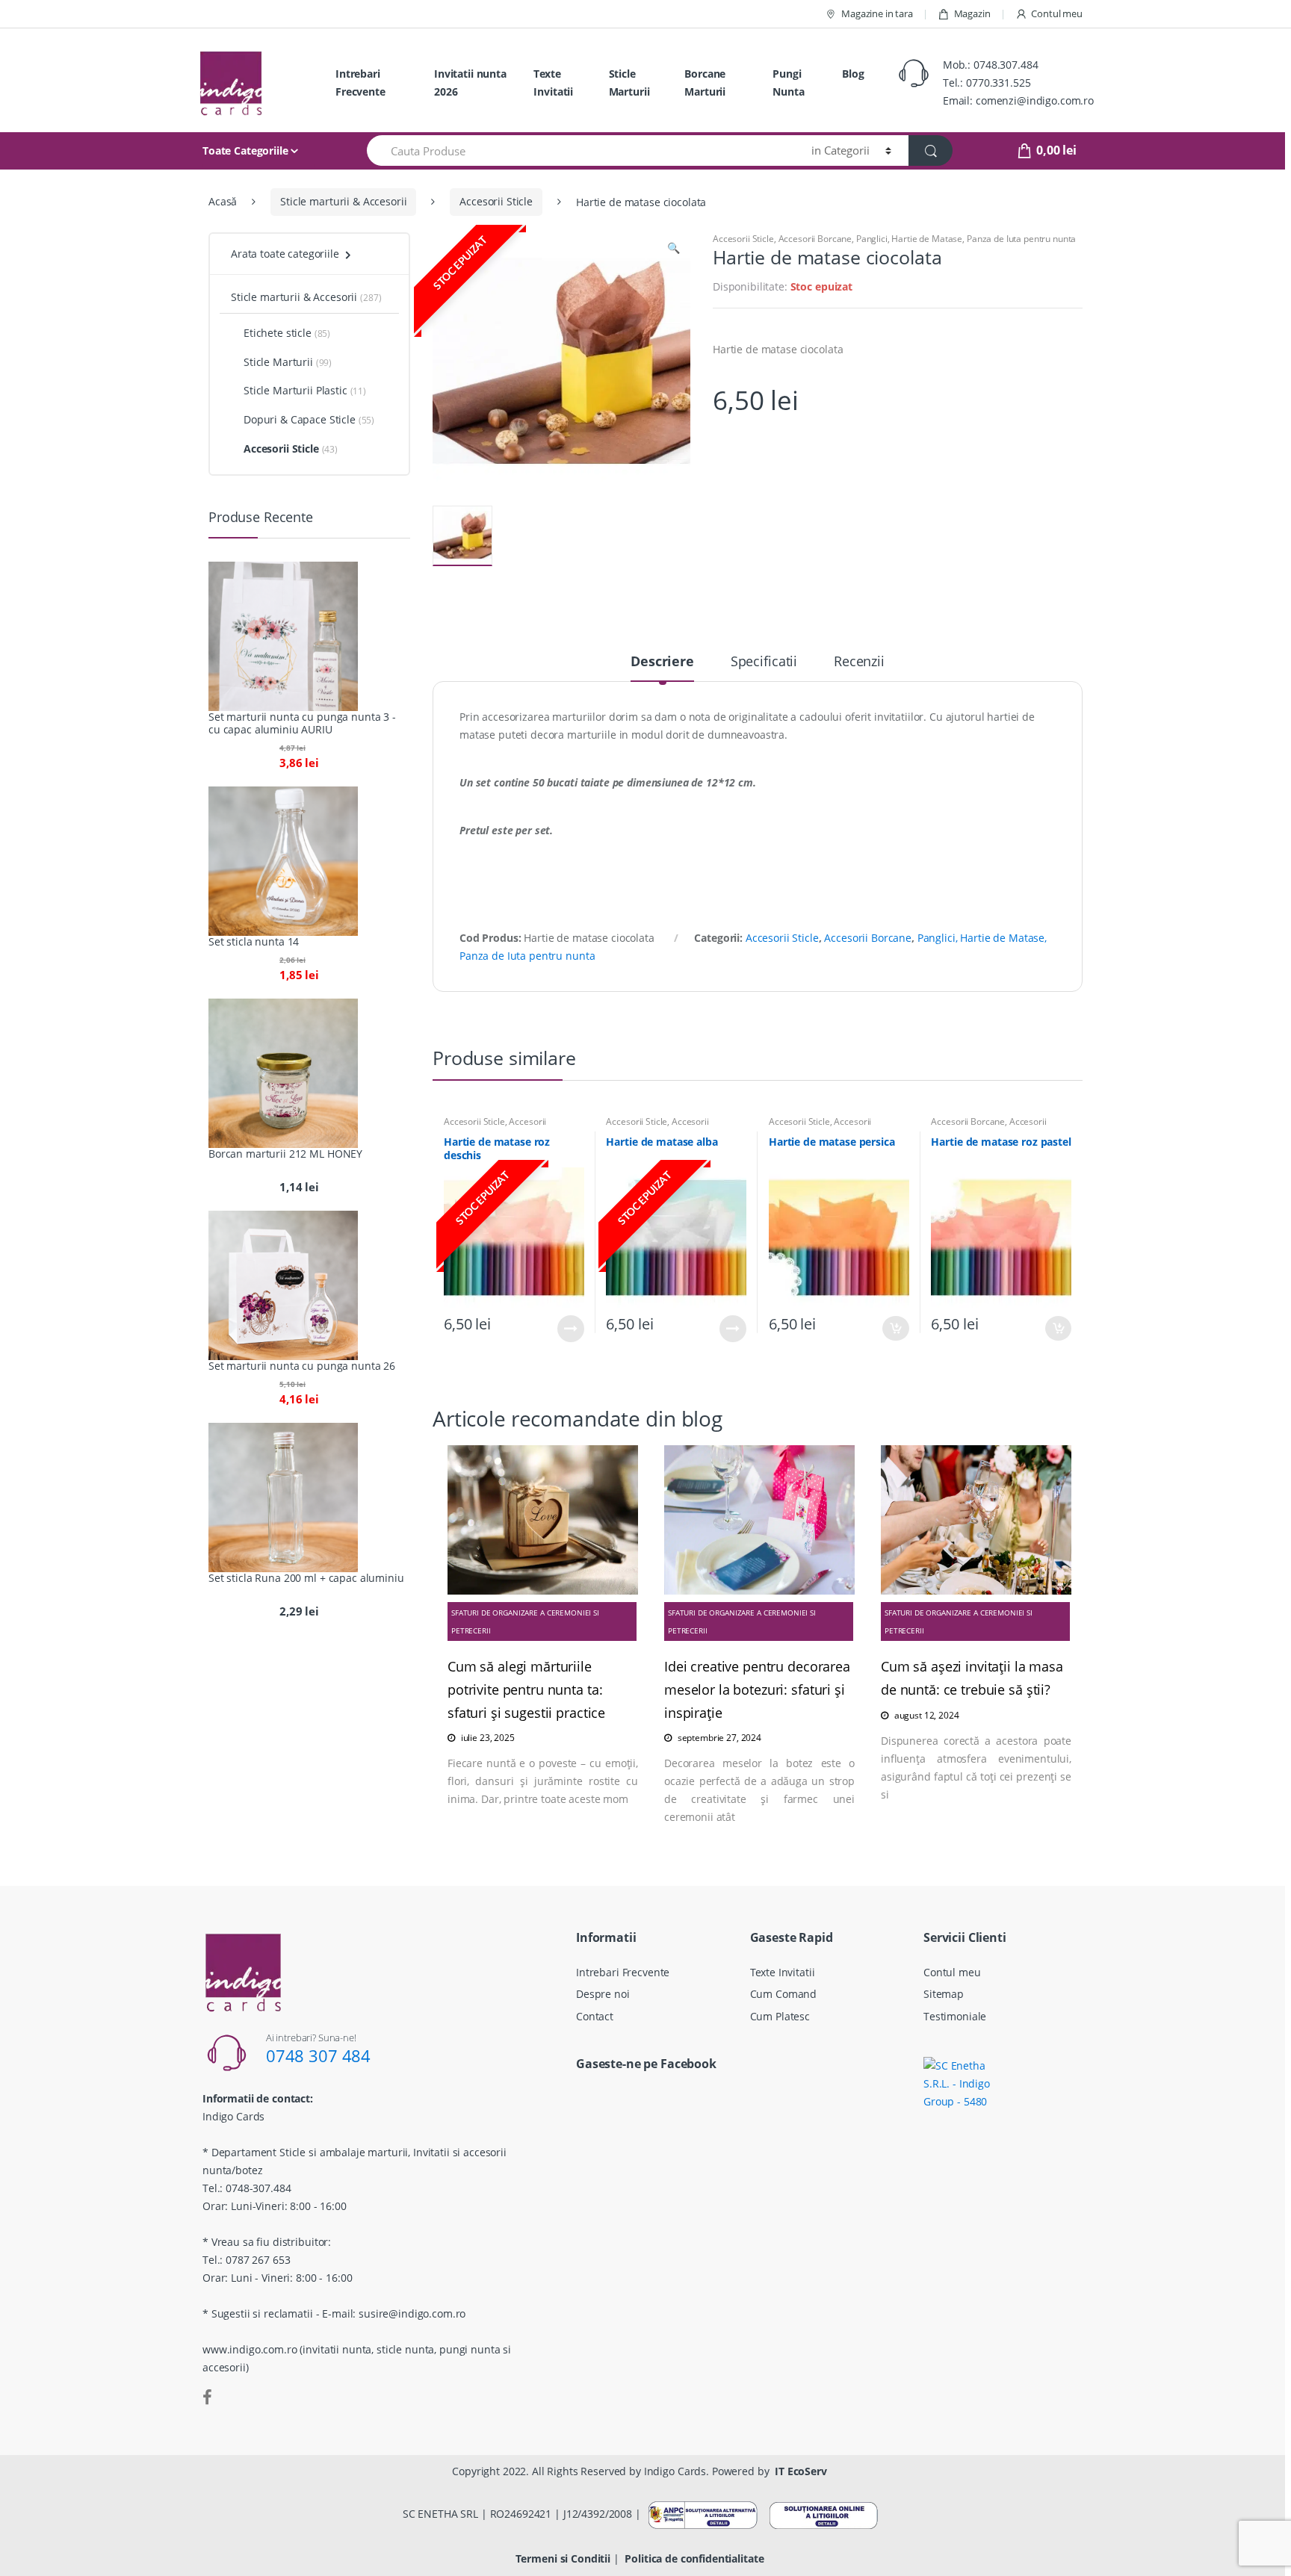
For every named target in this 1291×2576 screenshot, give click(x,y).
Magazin (972, 13)
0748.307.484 (1006, 65)
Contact (595, 2016)
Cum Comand (784, 1994)
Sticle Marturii (629, 83)
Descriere (662, 662)
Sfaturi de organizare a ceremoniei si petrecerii (525, 1621)
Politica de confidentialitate (694, 2558)
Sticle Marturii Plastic (295, 390)
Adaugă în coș (896, 1328)
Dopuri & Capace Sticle (300, 419)
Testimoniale (955, 2016)
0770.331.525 (998, 83)
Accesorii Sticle (496, 201)
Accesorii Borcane (815, 239)
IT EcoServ (801, 2471)
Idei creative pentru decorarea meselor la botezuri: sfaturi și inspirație (757, 1689)
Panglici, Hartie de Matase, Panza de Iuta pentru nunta (966, 239)
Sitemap (944, 1994)
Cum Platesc (780, 2016)
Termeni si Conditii (563, 2558)
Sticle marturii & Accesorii (343, 201)
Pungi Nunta (788, 83)
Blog (853, 74)
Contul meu (1057, 13)
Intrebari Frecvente (360, 83)
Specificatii (764, 662)
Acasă (223, 201)
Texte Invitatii (553, 83)
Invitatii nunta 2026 (470, 83)
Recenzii (859, 662)
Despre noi (603, 1994)
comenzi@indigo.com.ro (1035, 100)
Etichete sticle (278, 333)
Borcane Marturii (705, 83)
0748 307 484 (318, 2055)
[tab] (662, 668)
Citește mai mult (571, 1329)
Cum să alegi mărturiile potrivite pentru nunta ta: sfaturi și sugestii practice (526, 1689)
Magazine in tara (877, 13)
